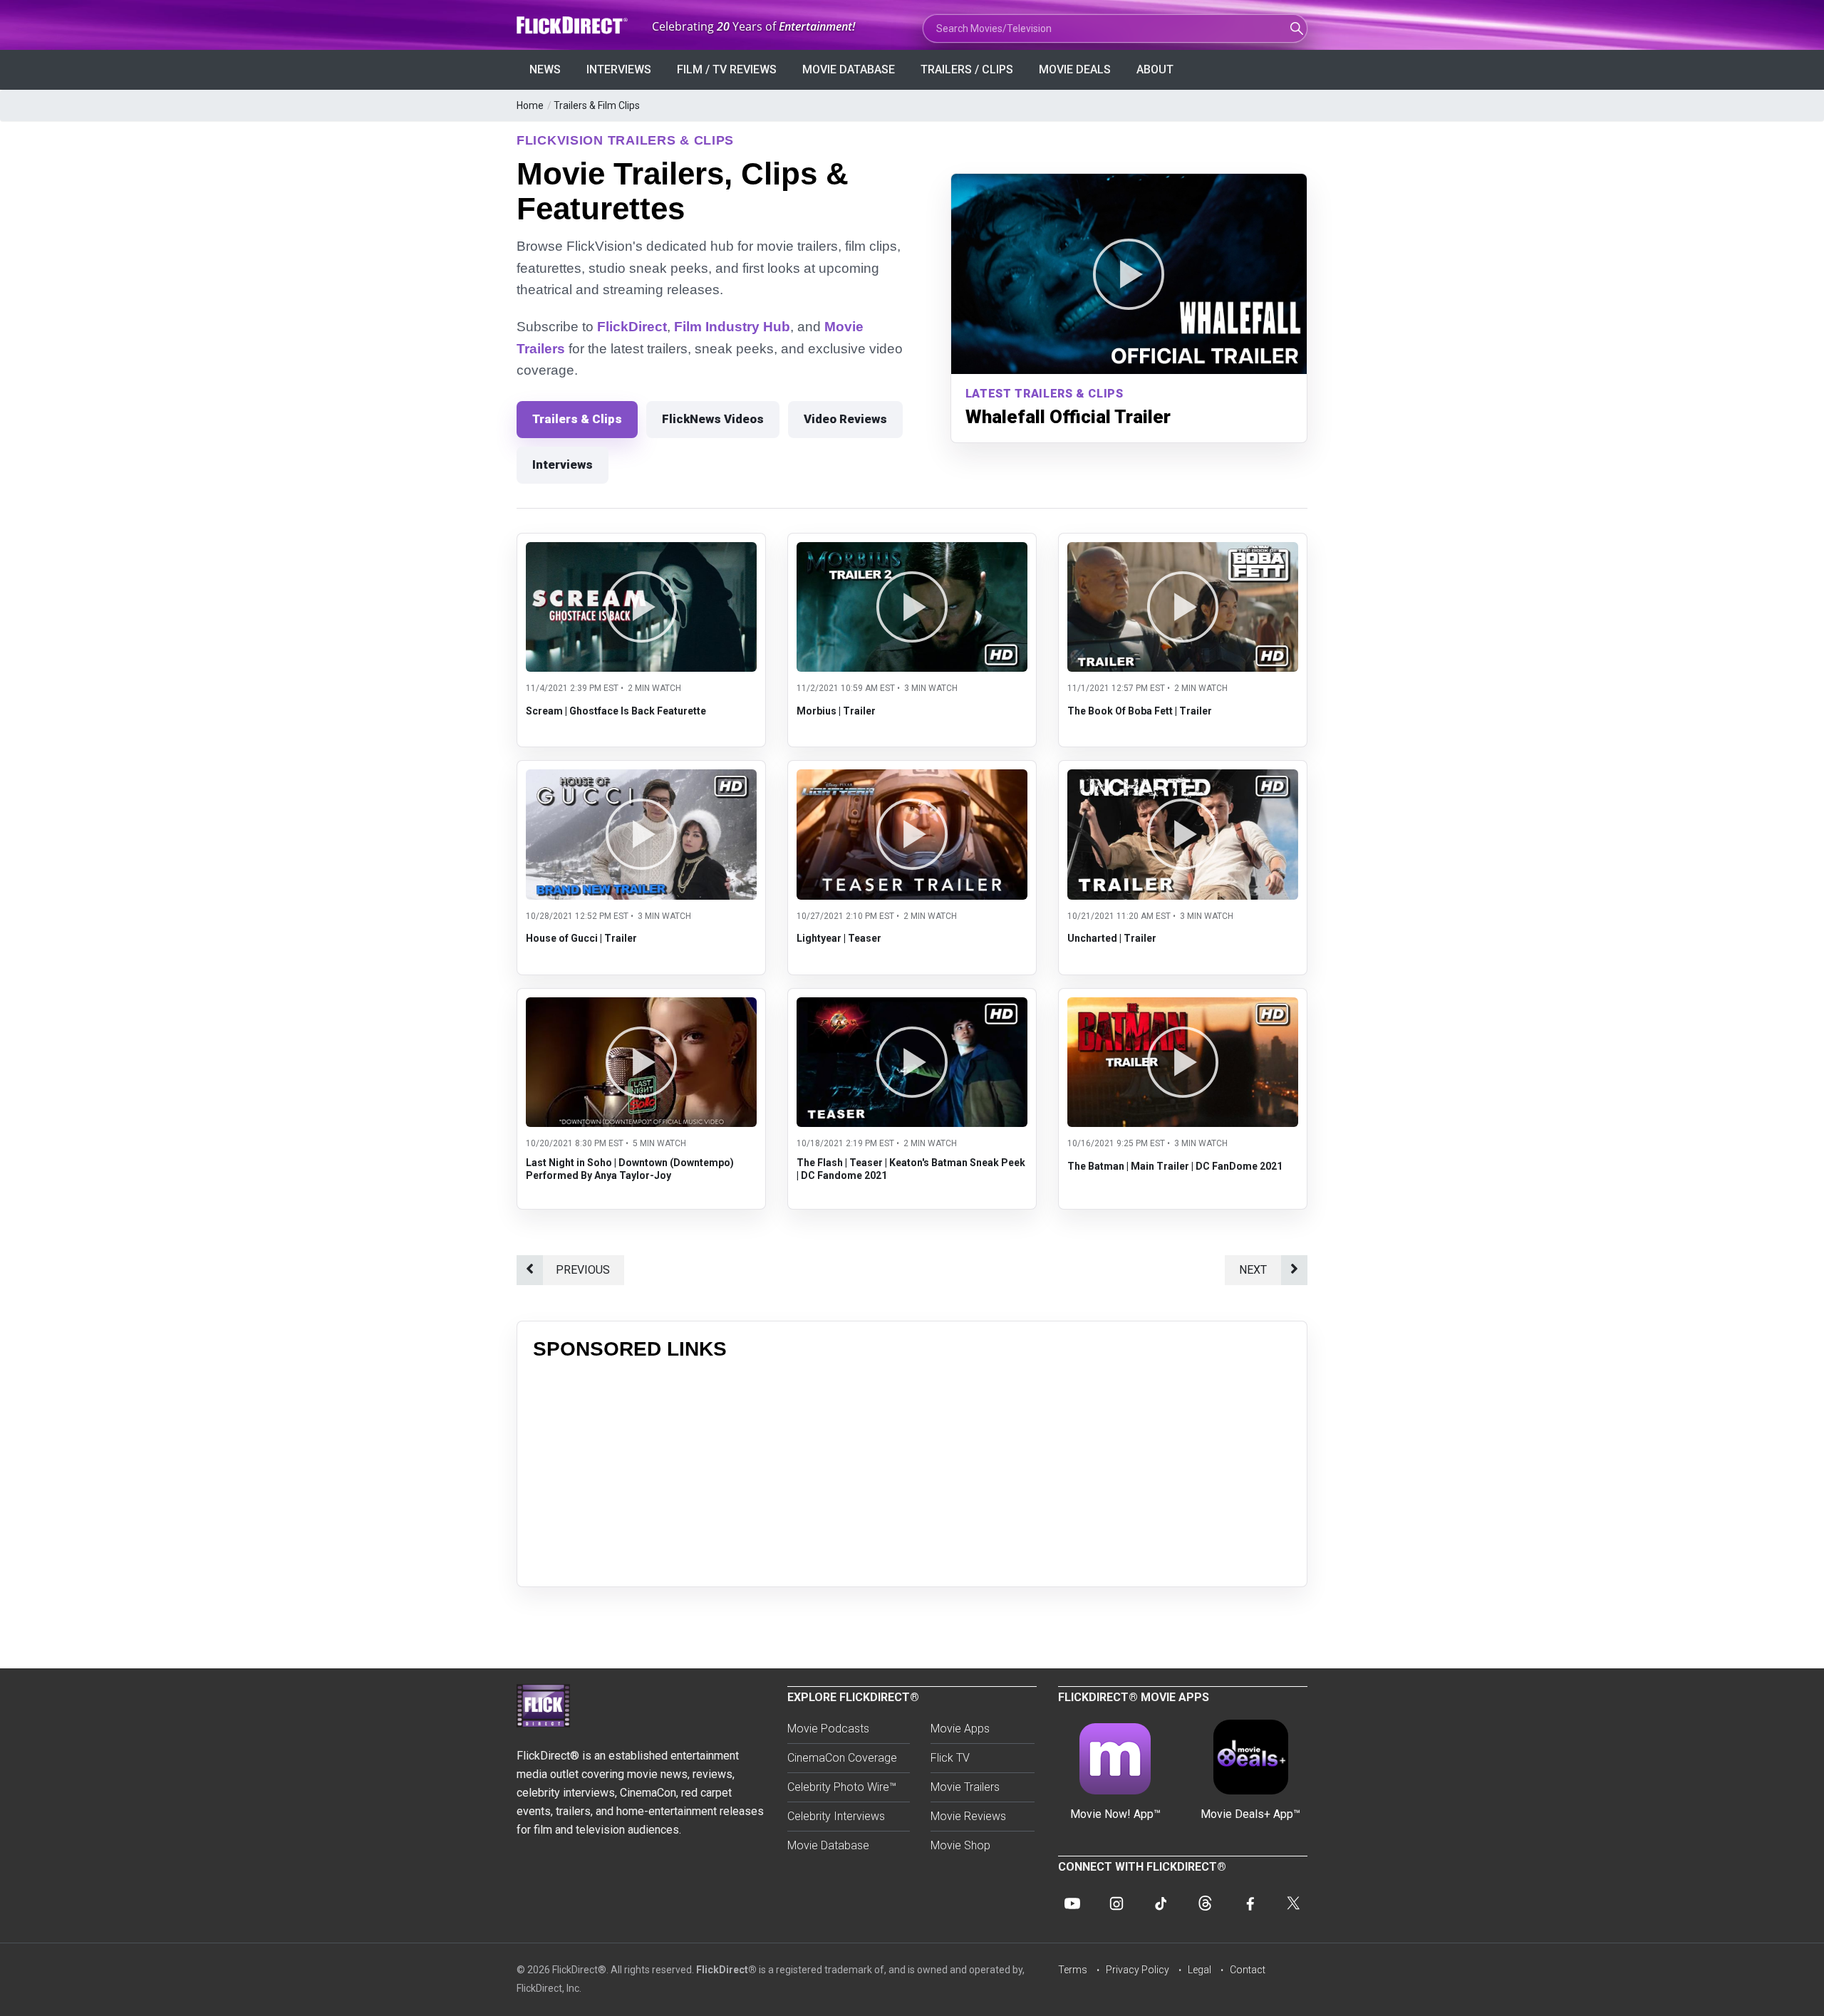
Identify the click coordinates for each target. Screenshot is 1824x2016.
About (1155, 69)
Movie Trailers (965, 1787)
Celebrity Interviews (836, 1816)
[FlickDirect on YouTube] (1072, 1903)
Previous (583, 1270)
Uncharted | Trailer (1112, 938)
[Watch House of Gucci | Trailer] (641, 778)
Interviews (619, 69)
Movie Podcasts (828, 1729)
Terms (1073, 1970)
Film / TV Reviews (727, 69)
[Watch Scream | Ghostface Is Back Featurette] (641, 551)
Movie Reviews (968, 1816)
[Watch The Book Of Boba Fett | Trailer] (1183, 551)
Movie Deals (1075, 69)
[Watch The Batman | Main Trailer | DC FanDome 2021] (1183, 1006)
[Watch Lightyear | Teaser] (912, 778)
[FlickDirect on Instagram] (1116, 1903)
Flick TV (950, 1758)
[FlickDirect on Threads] (1205, 1903)
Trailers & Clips (577, 419)
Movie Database (849, 69)
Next (1253, 1270)
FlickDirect (632, 327)
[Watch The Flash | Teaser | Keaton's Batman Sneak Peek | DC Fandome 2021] (912, 1006)
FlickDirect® (726, 1970)
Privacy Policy (1138, 1970)
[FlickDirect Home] (574, 25)
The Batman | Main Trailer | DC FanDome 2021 (1175, 1166)
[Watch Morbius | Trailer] (912, 551)
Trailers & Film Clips (597, 105)
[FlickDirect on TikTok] (1161, 1903)
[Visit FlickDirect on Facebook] (1249, 1903)
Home (530, 105)
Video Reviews (845, 419)
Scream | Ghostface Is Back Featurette (616, 711)
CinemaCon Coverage (842, 1758)
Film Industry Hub (732, 327)
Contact (1248, 1970)
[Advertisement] (912, 1471)
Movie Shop (960, 1845)
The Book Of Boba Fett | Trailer (1140, 711)
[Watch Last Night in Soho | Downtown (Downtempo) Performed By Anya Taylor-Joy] (641, 1006)
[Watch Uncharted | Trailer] (1183, 778)
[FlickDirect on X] (1293, 1903)
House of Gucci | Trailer (581, 938)
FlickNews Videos (713, 419)
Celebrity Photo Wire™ (842, 1787)
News (545, 69)
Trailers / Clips (967, 69)
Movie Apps (960, 1729)
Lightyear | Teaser (839, 938)
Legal (1199, 1970)
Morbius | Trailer (836, 711)
